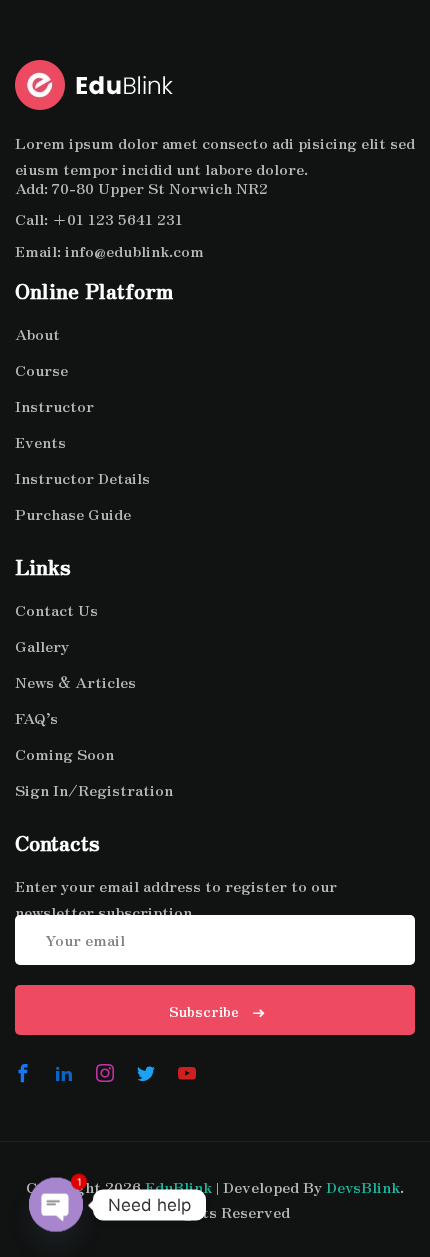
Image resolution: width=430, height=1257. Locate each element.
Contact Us (56, 609)
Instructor (54, 405)
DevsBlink (363, 1186)
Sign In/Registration (94, 789)
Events (40, 441)
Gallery (42, 645)
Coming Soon (64, 753)
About (37, 333)
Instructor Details (82, 477)
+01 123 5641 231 (117, 218)
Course (41, 369)
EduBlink (178, 1186)
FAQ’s (36, 717)
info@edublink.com (134, 250)
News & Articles (75, 681)
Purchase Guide (73, 513)
